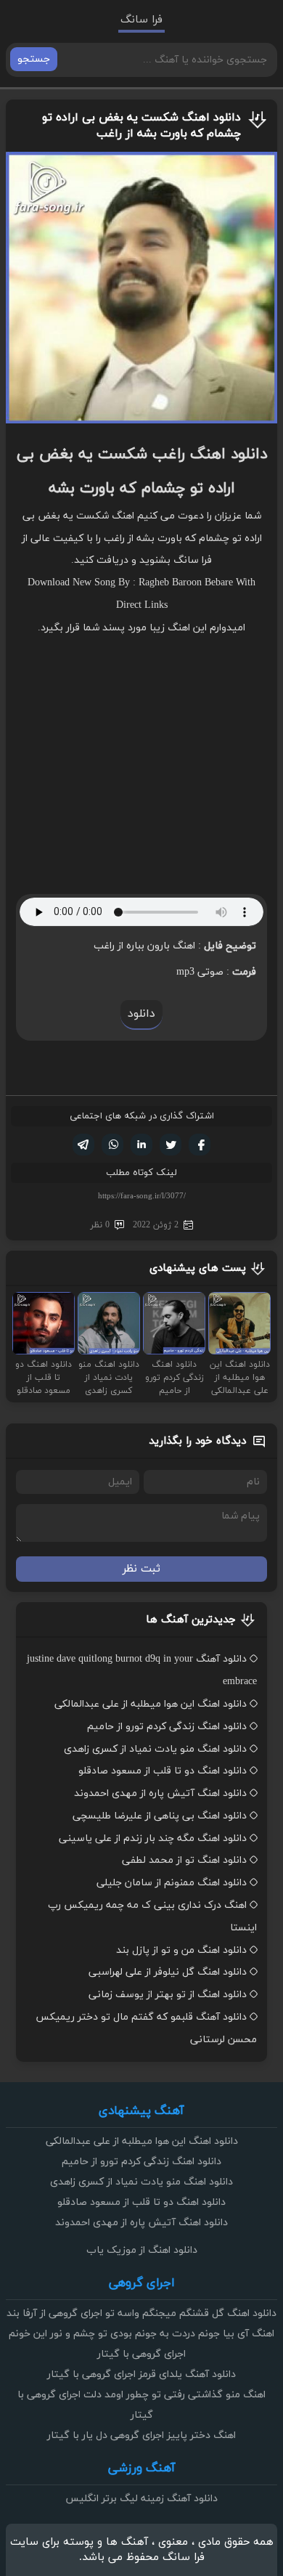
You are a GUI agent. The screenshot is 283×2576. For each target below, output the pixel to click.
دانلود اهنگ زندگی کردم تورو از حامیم (167, 1727)
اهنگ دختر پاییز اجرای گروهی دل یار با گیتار (141, 2435)
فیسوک (200, 1145)
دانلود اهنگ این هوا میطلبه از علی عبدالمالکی (151, 1704)
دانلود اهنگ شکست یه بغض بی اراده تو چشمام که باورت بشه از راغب (141, 126)
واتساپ (112, 1145)
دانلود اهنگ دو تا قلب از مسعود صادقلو (163, 1771)
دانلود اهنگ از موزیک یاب (142, 2250)
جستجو (34, 59)
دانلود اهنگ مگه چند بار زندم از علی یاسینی (153, 1838)
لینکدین (141, 1145)
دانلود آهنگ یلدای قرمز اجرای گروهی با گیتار (141, 2374)
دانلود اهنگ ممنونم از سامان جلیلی (172, 1883)
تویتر (171, 1145)
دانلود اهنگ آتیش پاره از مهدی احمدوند (160, 1793)
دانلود (141, 1014)
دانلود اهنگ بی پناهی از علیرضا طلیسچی (160, 1816)
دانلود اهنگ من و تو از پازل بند (181, 1950)
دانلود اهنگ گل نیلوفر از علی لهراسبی (168, 1972)
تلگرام (83, 1145)
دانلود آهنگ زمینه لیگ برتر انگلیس (141, 2499)
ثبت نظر (141, 1569)
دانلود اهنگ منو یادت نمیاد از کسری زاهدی (155, 1749)
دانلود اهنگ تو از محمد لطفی (184, 1860)
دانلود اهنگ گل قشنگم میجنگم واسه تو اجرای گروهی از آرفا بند (141, 2313)
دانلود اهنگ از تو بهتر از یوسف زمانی (168, 1995)
